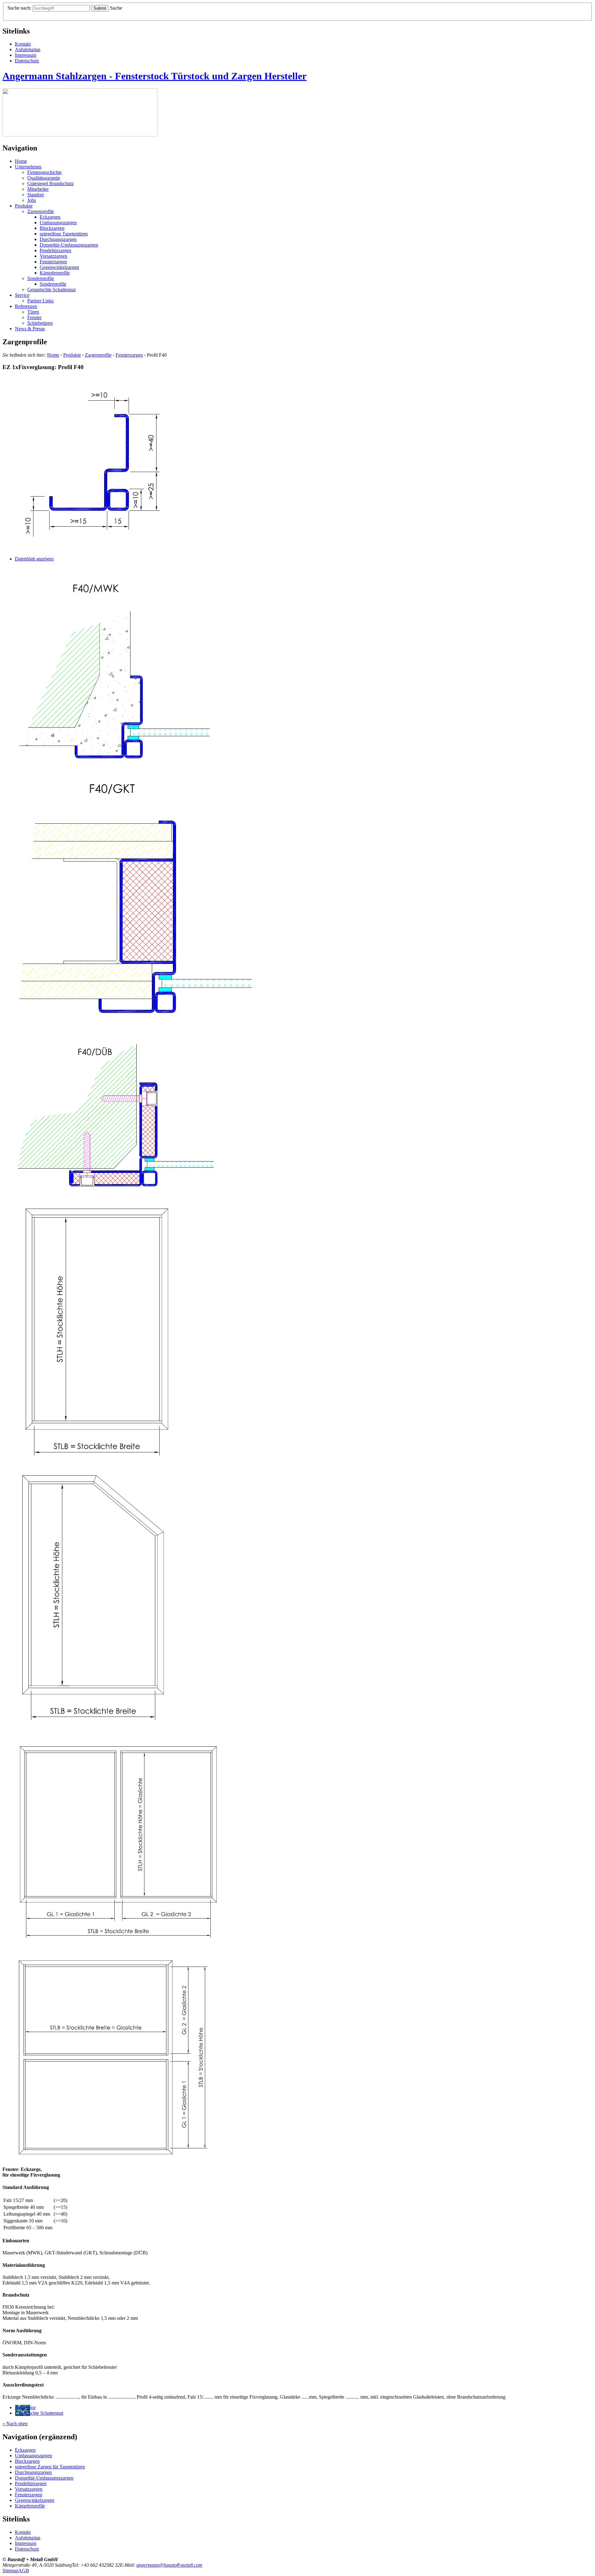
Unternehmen (28, 167)
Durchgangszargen (58, 239)
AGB (24, 2571)
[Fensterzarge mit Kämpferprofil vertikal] (119, 1944)
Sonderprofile (41, 278)
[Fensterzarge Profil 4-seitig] (100, 1460)
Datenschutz (27, 61)
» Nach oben (15, 2424)
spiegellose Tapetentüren (64, 234)
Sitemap (10, 2571)
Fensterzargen (53, 262)
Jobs (32, 200)
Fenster (34, 317)
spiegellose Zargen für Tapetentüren (50, 2467)
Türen (33, 312)
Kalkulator (25, 2407)
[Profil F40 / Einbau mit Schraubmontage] (117, 1194)
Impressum (26, 55)
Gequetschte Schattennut (51, 290)
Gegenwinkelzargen (59, 267)
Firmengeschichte (44, 172)
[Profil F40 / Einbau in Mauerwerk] (117, 765)
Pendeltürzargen (55, 250)
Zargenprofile (41, 211)
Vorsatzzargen (53, 256)
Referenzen (26, 306)
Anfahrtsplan (28, 49)
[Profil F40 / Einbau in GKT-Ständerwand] (137, 1018)
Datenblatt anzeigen (34, 559)
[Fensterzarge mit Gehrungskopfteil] (96, 1724)
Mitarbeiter (38, 189)
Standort (35, 195)
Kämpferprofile (55, 273)
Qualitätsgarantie (44, 178)
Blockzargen (52, 228)
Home (21, 161)
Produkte (24, 206)
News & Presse (30, 329)
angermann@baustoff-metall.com (169, 2565)
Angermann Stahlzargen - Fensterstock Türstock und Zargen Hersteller (154, 76)
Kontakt (23, 44)
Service (22, 295)
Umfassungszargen (58, 223)
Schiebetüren (40, 323)
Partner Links (40, 301)
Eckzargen (50, 217)
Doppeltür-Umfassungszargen (69, 245)
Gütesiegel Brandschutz (51, 183)
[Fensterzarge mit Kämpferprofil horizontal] (116, 2159)
